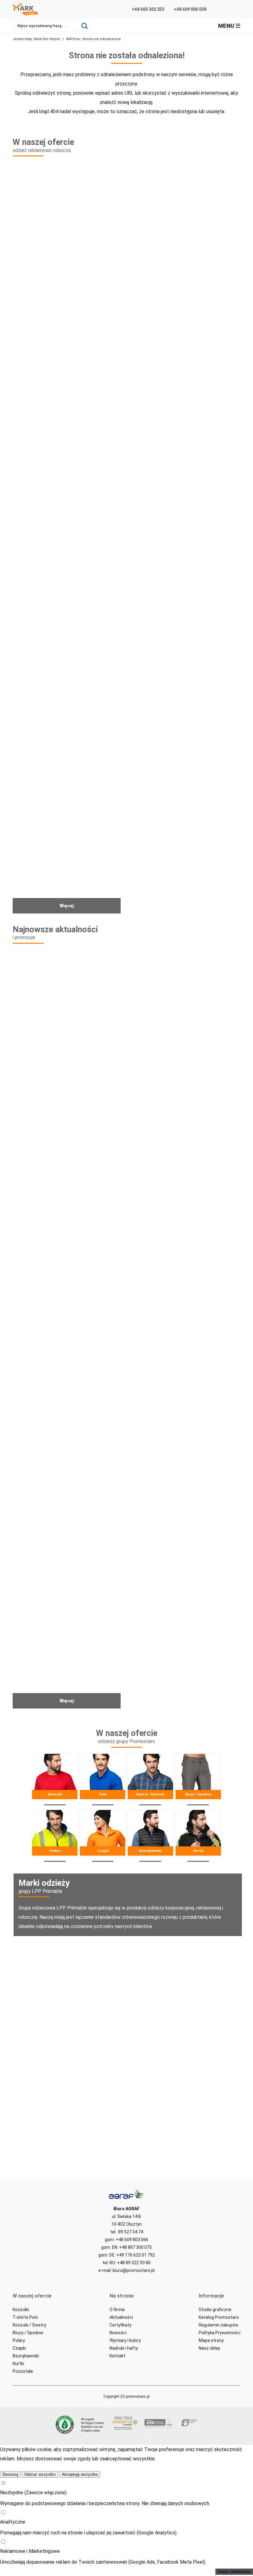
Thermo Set (68, 1260)
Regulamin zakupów (219, 2325)
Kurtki (198, 1836)
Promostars (100, 1992)
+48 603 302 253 (148, 9)
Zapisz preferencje (234, 2572)
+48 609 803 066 (132, 2240)
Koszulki (55, 1780)
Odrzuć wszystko (40, 2474)
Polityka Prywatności (220, 2333)
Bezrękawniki (151, 1836)
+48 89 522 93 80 (134, 2263)
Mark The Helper (100, 2108)
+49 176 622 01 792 (136, 2255)
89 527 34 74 (131, 2232)
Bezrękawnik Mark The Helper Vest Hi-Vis (68, 292)
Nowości (118, 2333)
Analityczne (13, 2522)
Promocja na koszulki (185, 1080)
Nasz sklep (209, 2348)
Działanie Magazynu (68, 1621)
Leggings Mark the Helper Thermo (185, 292)
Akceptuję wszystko (80, 2474)
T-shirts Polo (25, 2317)
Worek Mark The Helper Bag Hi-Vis (68, 826)
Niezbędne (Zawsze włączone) (33, 2493)
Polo (103, 1780)
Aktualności (121, 2317)
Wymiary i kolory (125, 2340)
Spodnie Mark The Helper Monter (185, 826)
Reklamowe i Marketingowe (30, 2551)
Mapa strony (211, 2340)
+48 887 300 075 (135, 2247)
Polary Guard (185, 1260)
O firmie (117, 2310)
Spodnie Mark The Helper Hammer (68, 473)
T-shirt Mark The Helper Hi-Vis (185, 473)
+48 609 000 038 (190, 9)
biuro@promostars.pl (134, 2270)
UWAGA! (185, 1621)
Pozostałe (23, 2371)
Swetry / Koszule (151, 1780)
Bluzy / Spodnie (198, 1780)
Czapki (103, 1836)
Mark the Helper (47, 39)
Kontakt (117, 2356)
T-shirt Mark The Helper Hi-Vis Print (68, 649)
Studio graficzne (215, 2310)
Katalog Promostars (219, 2317)
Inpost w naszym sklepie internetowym (185, 1440)
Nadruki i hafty (124, 2348)
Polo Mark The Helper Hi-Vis (185, 649)
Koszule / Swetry (29, 2325)
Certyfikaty (120, 2325)
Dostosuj (10, 2474)
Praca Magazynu (68, 1440)
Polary (55, 1836)
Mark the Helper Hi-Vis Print (68, 1080)
